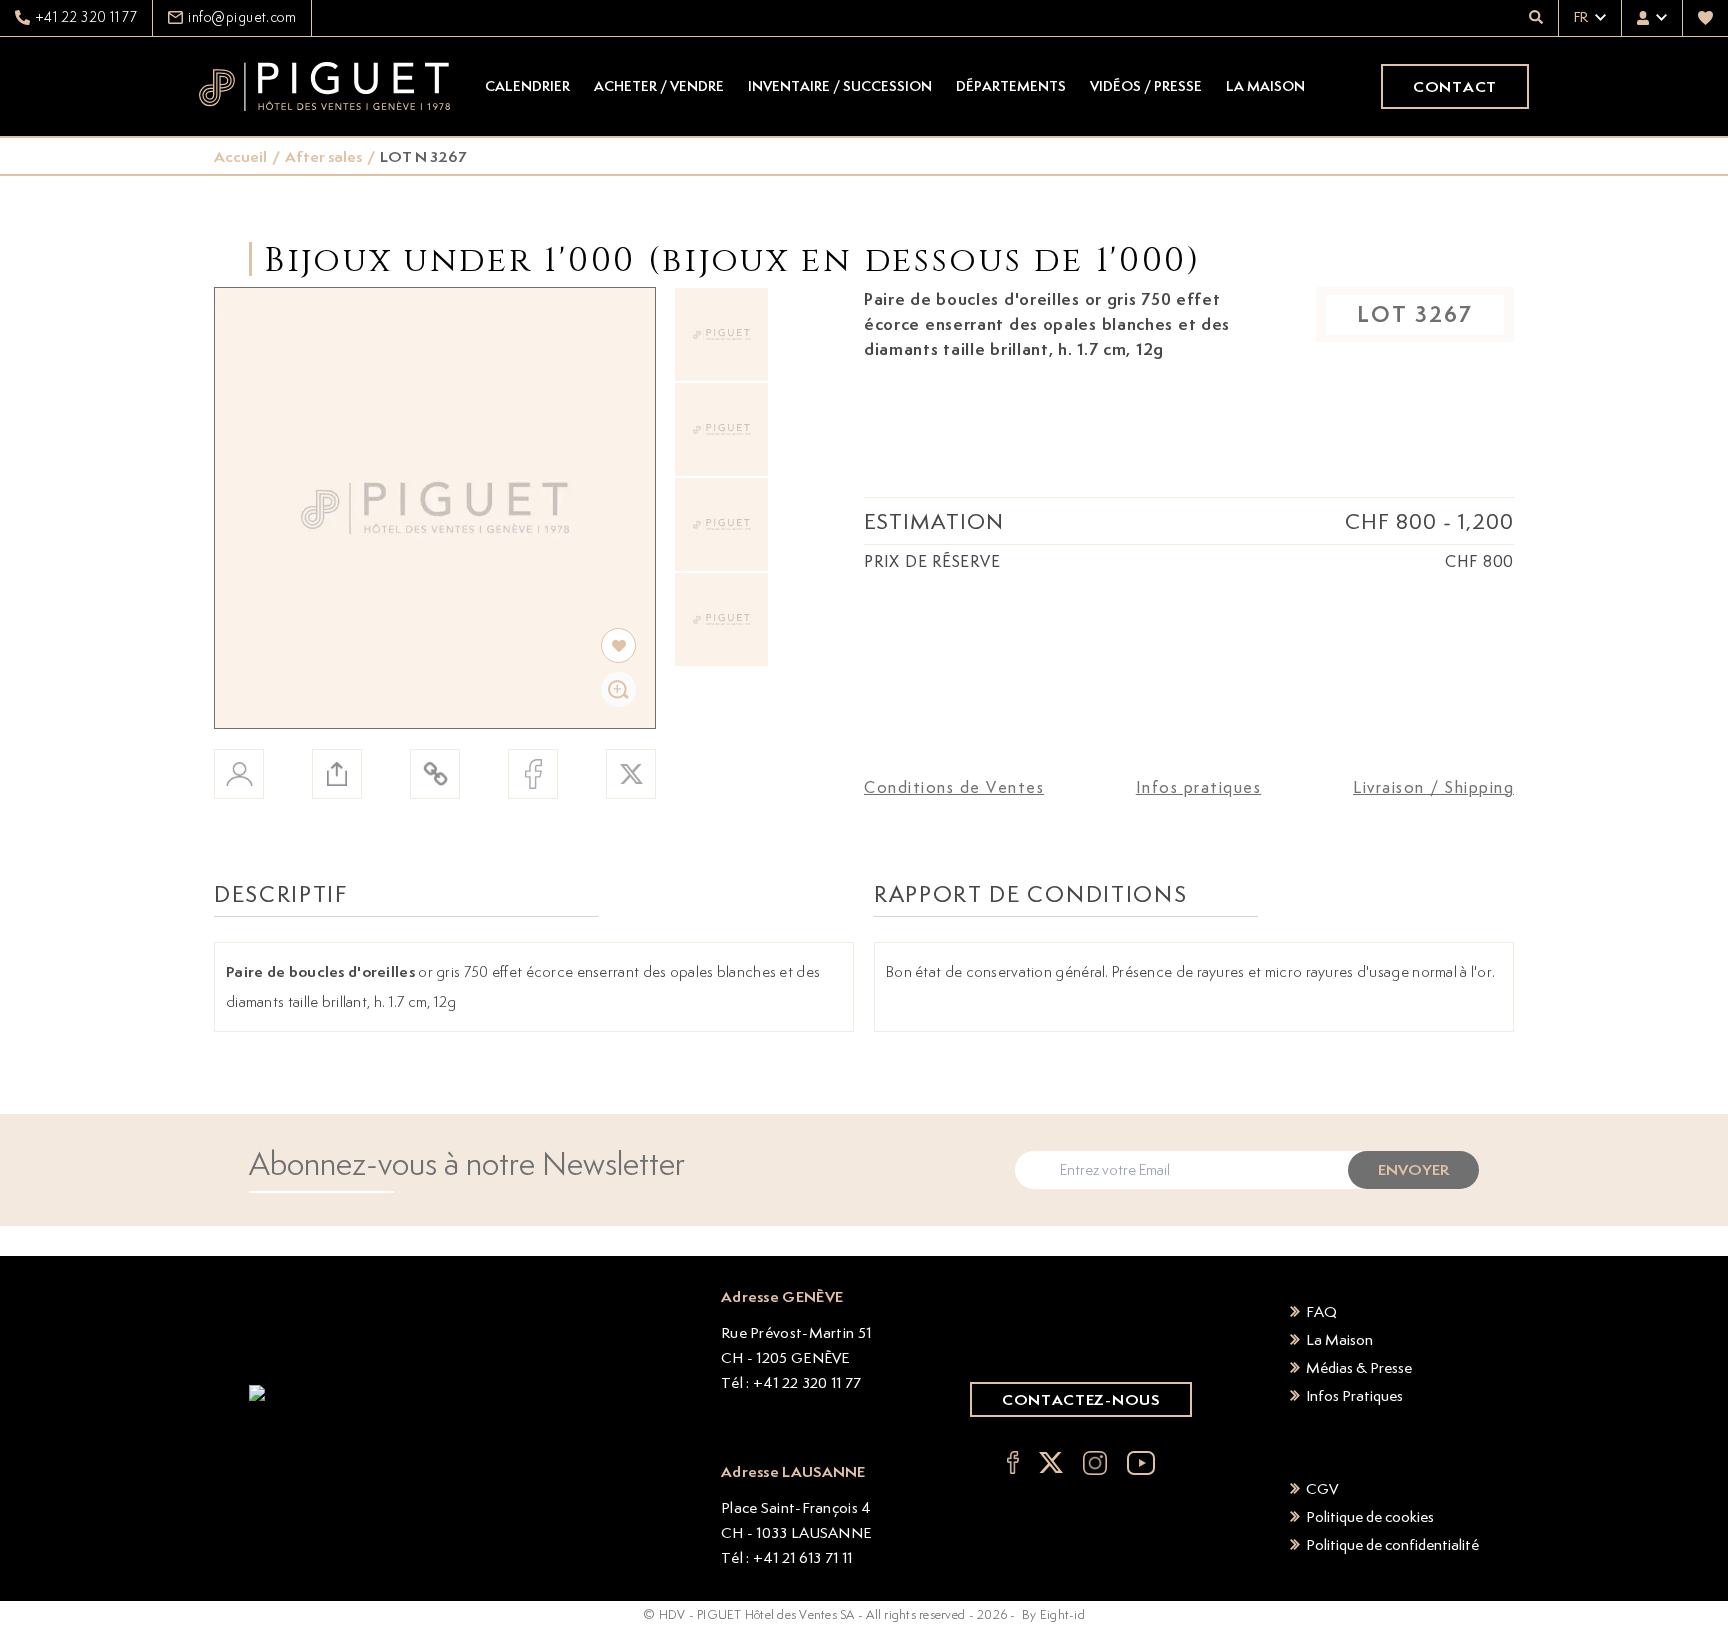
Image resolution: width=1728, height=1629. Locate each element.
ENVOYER (1413, 1169)
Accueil (240, 156)
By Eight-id (1053, 1614)
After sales (323, 156)
